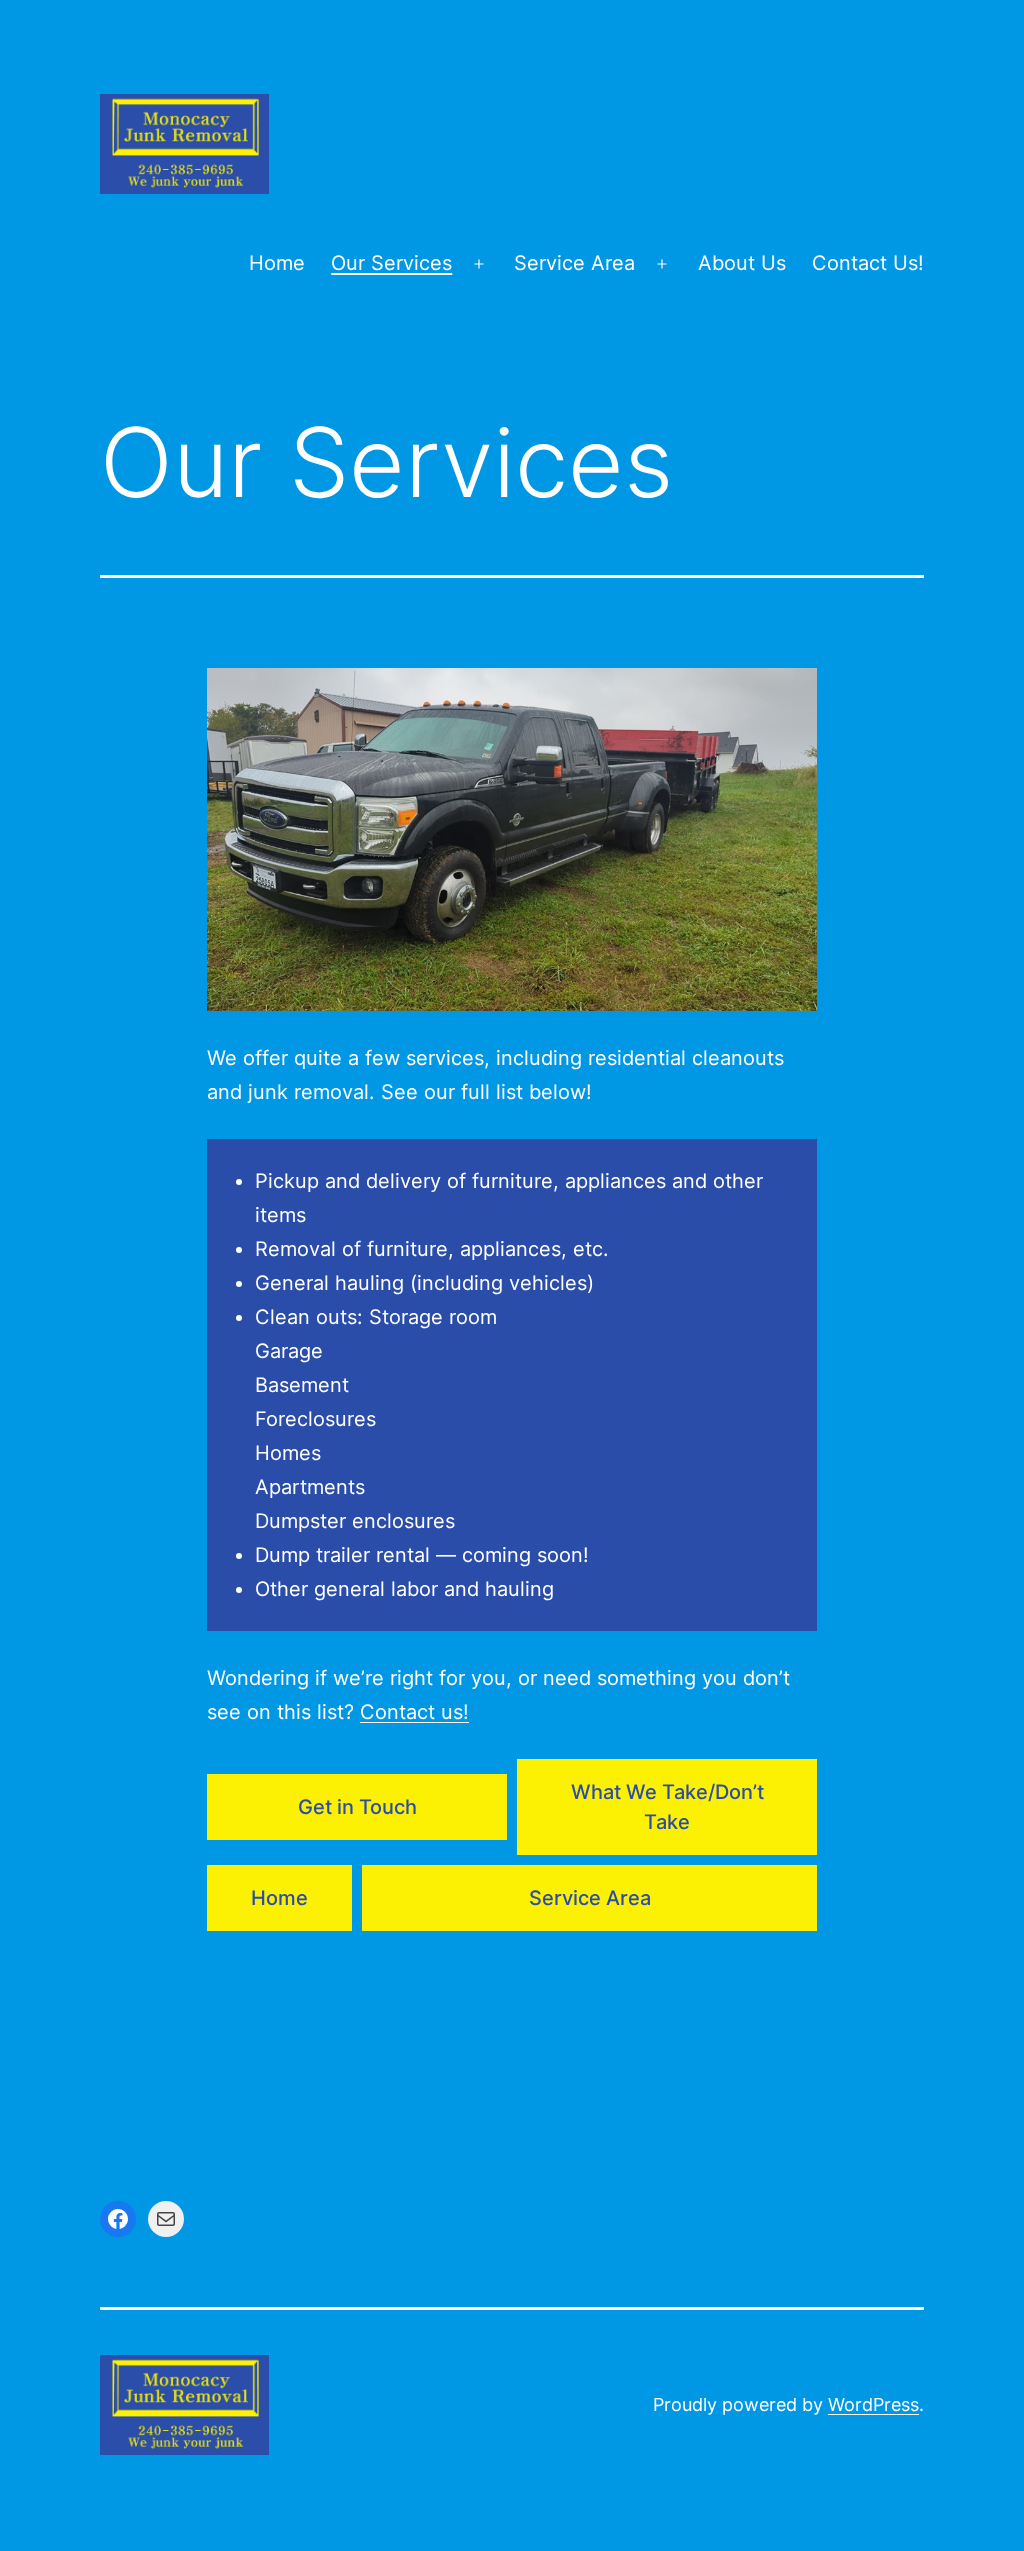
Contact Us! (868, 263)
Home (277, 263)
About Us (742, 263)
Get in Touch (357, 1807)
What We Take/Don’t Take (667, 1807)
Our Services (391, 263)
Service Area (574, 263)
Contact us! (414, 1712)
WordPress (873, 2404)
